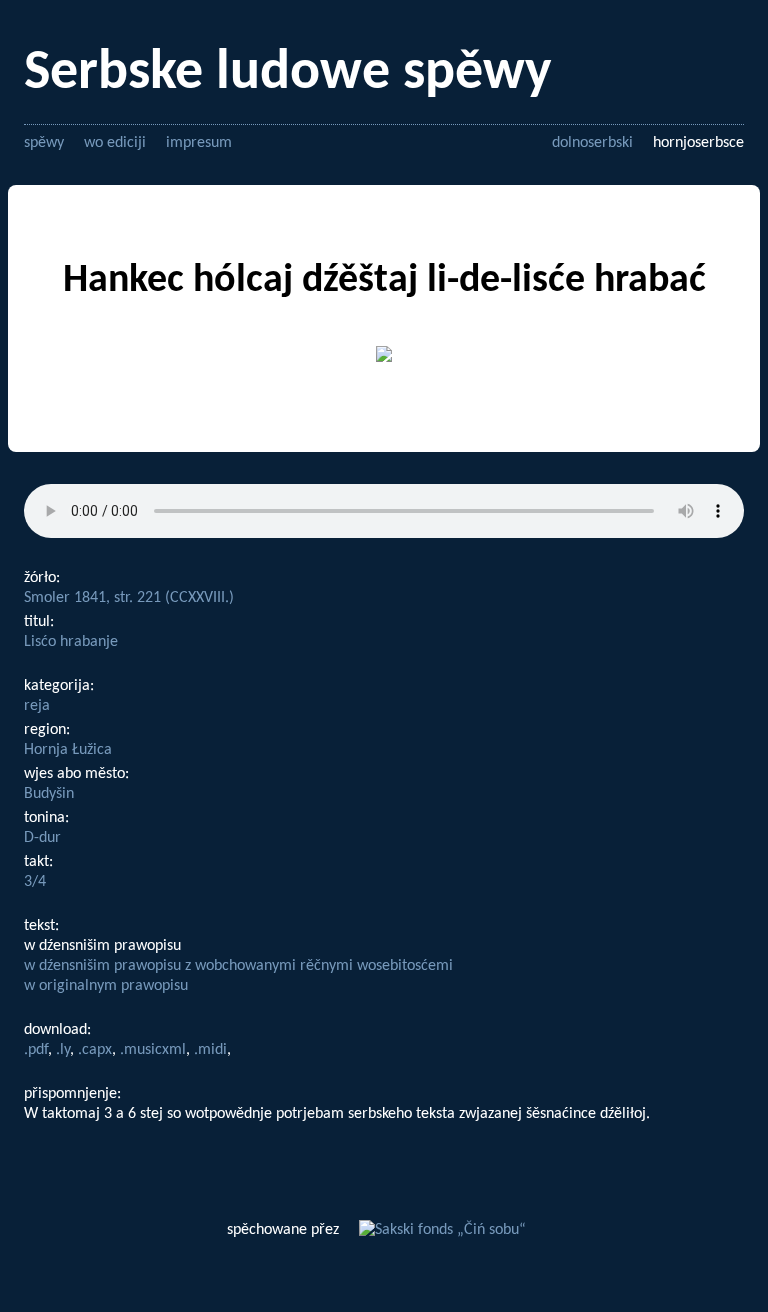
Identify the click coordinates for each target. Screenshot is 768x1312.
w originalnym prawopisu (106, 986)
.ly (63, 1050)
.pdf (36, 1050)
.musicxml (153, 1050)
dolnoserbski (592, 143)
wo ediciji (115, 143)
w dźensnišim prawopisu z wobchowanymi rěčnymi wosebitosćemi (238, 966)
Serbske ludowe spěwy (288, 74)
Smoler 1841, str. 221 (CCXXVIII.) (129, 598)
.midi (210, 1050)
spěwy (44, 143)
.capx (95, 1050)
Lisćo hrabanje (71, 642)
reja (37, 706)
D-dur (42, 838)
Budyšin (49, 794)
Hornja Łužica (68, 750)
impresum (199, 143)
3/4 (35, 882)
